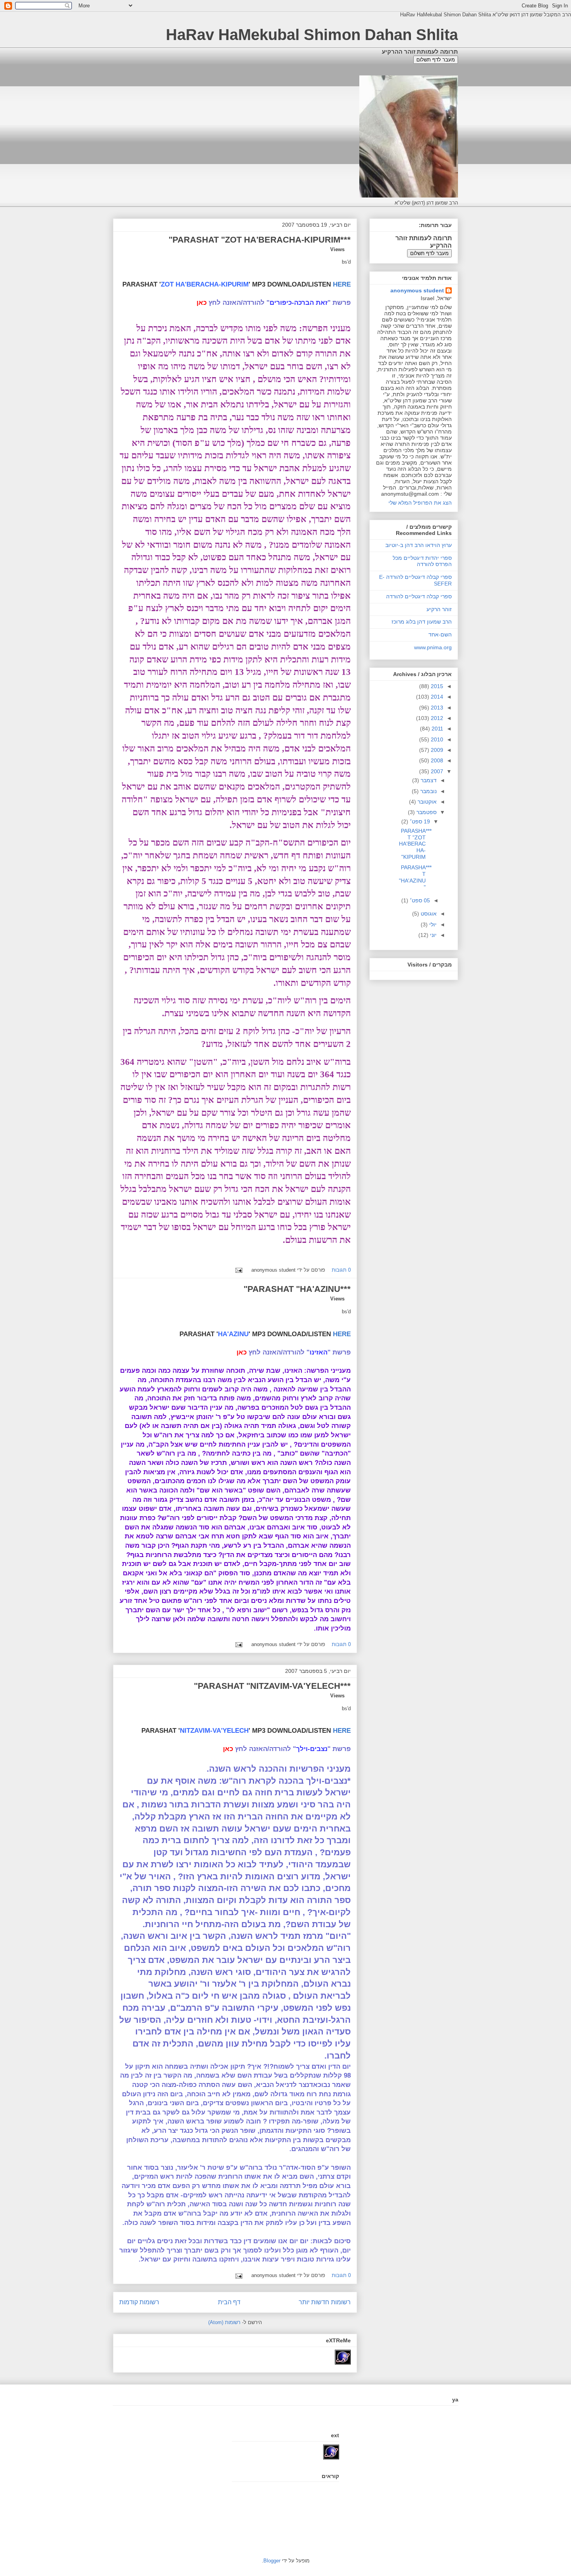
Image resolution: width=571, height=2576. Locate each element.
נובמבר (428, 791)
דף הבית (229, 2302)
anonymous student (417, 290)
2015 (436, 686)
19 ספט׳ (419, 821)
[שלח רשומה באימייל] (240, 1270)
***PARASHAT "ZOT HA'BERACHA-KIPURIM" (260, 240)
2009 (436, 750)
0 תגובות (341, 1270)
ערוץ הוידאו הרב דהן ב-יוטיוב (419, 545)
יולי (432, 924)
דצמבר (428, 780)
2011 (437, 729)
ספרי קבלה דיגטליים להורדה (419, 596)
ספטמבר (426, 812)
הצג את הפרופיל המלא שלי (420, 503)
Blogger (272, 2561)
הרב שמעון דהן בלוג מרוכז (422, 622)
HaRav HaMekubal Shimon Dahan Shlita (312, 35)
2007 (436, 771)
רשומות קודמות (139, 2302)
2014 (436, 697)
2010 (436, 739)
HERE (342, 284)
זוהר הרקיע (439, 609)
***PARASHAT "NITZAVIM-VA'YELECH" (272, 1686)
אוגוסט (428, 914)
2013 (436, 708)
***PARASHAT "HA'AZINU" (297, 1289)
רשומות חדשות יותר (325, 2302)
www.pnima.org (433, 647)
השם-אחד (440, 634)
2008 (436, 760)
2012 (436, 718)
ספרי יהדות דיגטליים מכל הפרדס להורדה (422, 561)
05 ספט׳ (419, 900)
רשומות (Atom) (224, 2322)
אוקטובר (426, 802)
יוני (433, 935)
